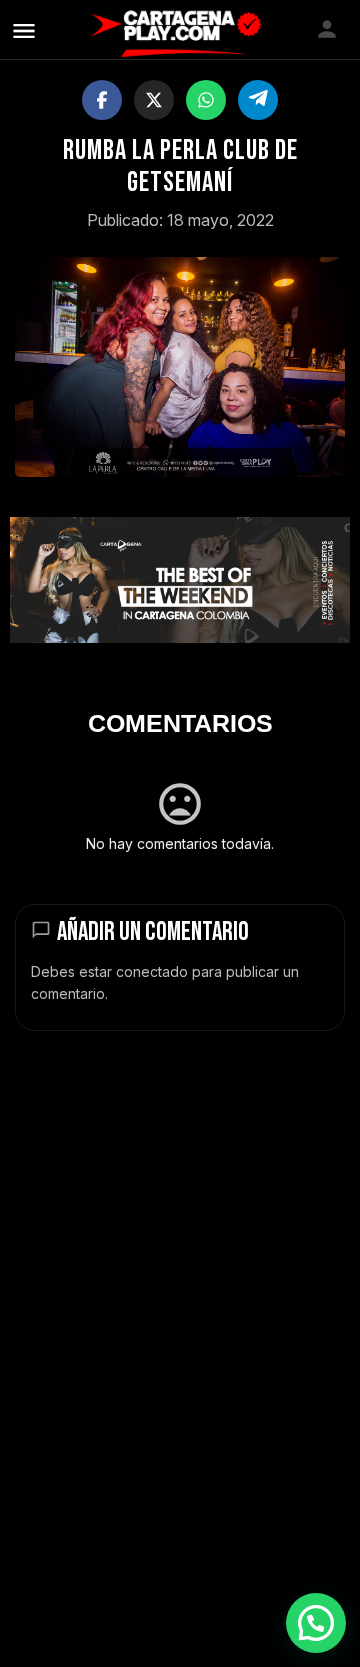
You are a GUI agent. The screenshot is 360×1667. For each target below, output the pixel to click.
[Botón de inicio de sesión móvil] (327, 29)
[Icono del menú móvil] (24, 30)
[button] (316, 1623)
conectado (152, 971)
